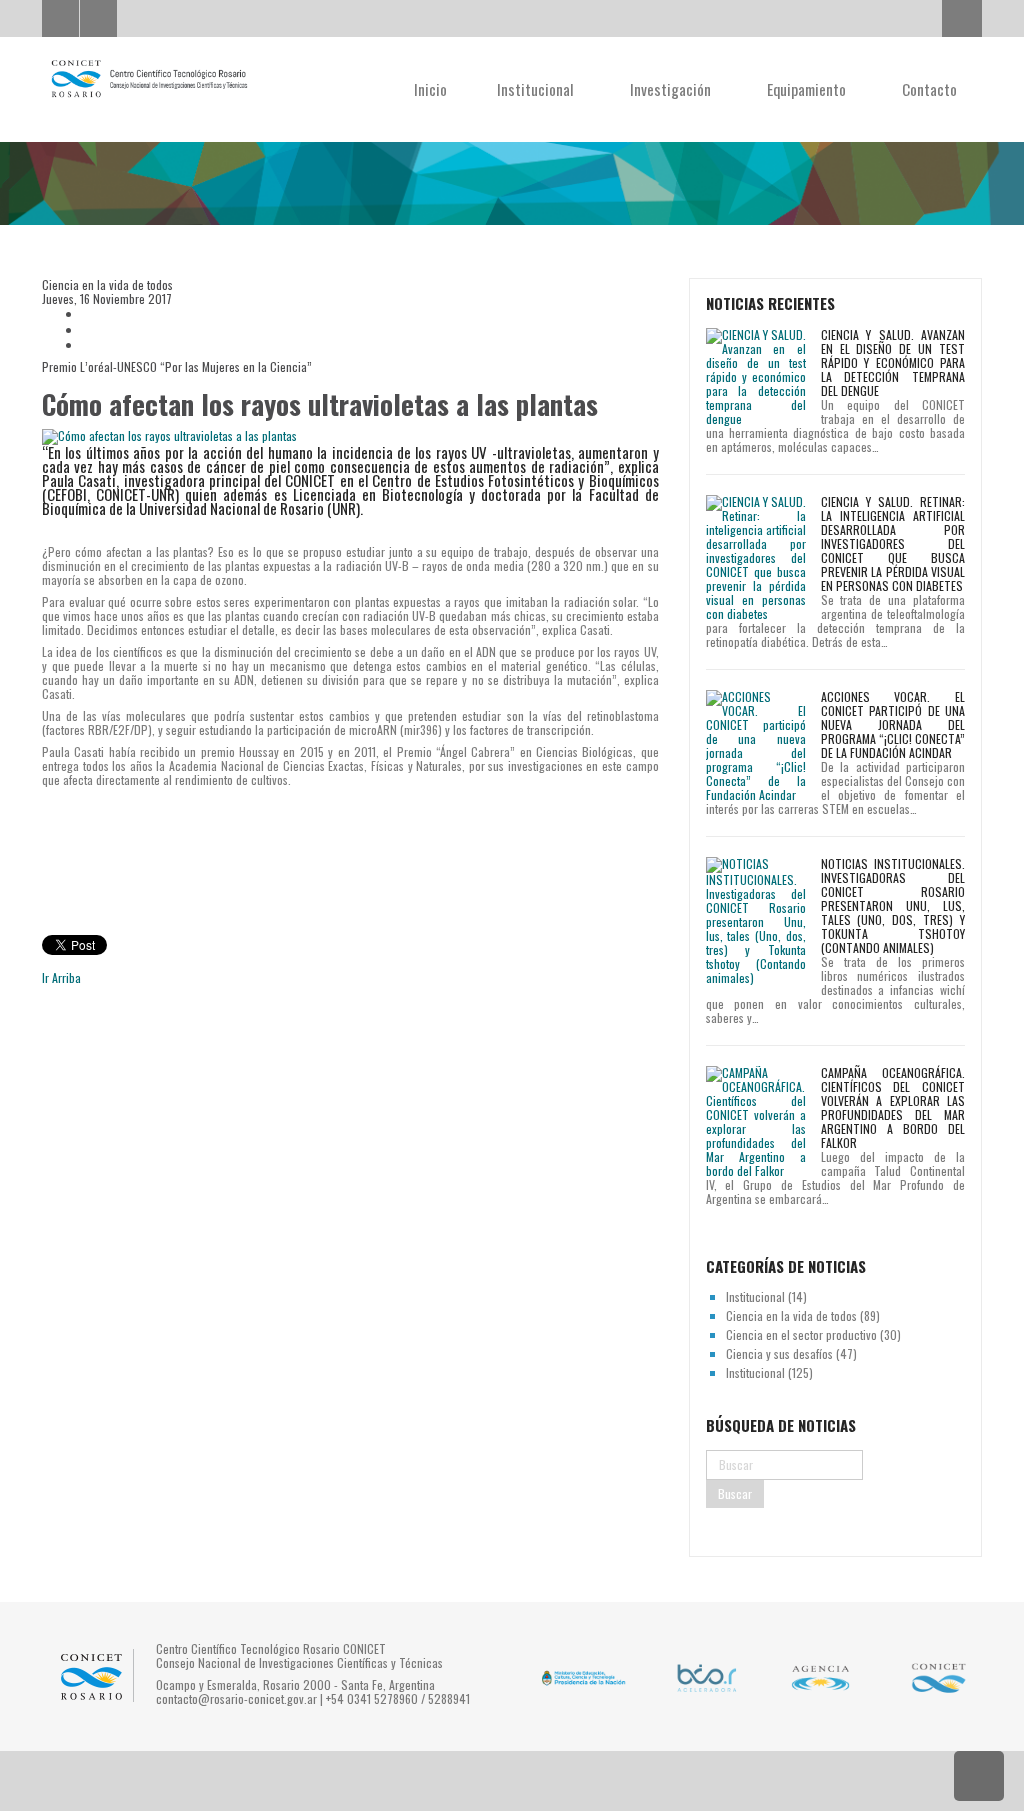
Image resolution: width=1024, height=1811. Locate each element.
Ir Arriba (61, 977)
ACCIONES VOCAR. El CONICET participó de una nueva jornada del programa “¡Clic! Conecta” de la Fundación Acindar (893, 724)
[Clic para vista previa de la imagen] (350, 436)
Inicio (430, 89)
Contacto (929, 89)
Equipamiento (808, 89)
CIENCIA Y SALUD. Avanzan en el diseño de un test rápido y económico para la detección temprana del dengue (893, 362)
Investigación (672, 89)
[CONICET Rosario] (148, 79)
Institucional (537, 89)
